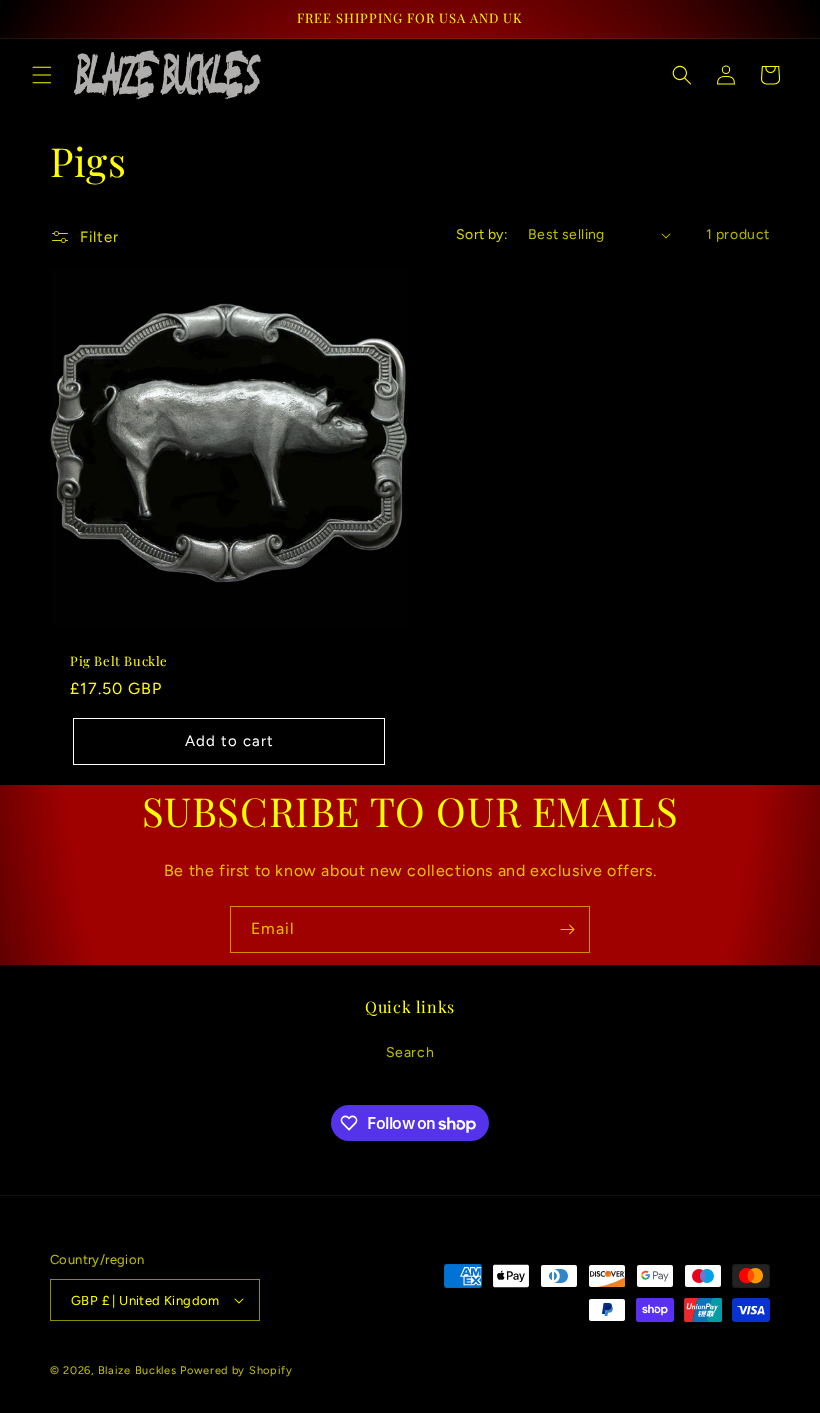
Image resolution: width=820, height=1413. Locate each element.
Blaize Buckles (137, 1370)
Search (410, 1052)
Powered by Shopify (236, 1370)
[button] (42, 75)
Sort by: (482, 234)
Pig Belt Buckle (119, 661)
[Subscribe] (567, 929)
